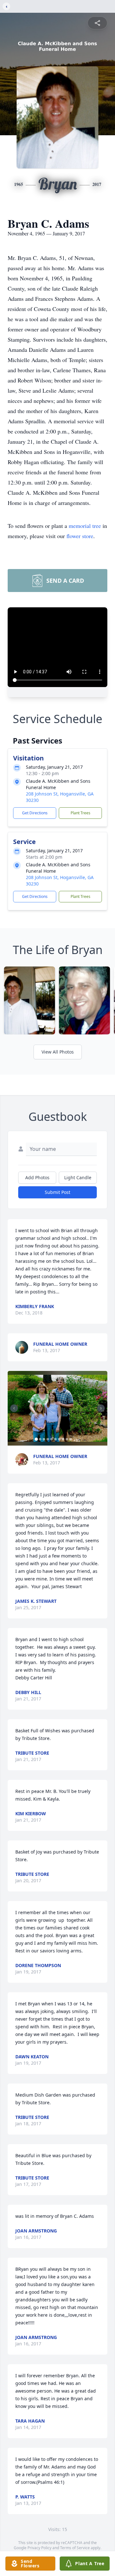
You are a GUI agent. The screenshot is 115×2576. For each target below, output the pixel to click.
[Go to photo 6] (56, 1439)
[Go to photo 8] (63, 1439)
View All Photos (58, 1052)
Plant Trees (80, 813)
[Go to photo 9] (67, 1439)
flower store (80, 536)
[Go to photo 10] (71, 1439)
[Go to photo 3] (44, 1439)
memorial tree (85, 526)
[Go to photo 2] (40, 1439)
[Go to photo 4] (48, 1439)
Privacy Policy (39, 2548)
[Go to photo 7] (59, 1439)
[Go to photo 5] (52, 1439)
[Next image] (101, 1408)
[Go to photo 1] (36, 1439)
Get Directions (35, 813)
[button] (57, 1408)
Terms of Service (75, 2548)
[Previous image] (14, 1408)
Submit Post (57, 1192)
